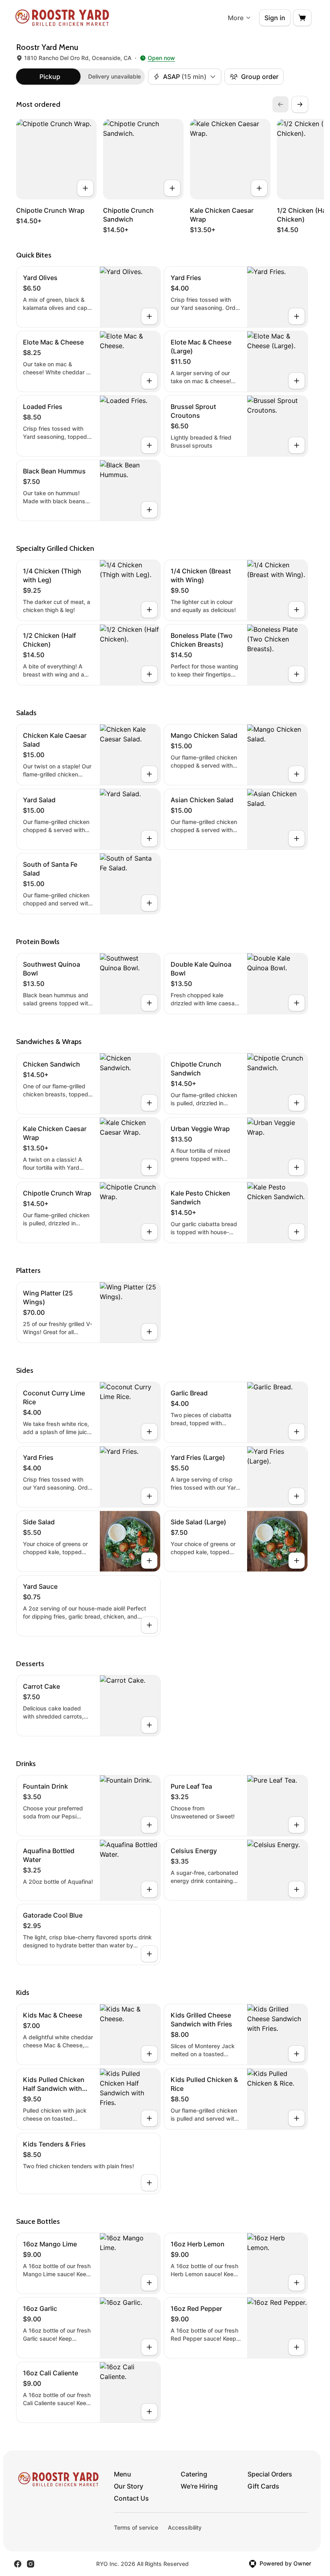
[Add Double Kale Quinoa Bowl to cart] (297, 1003)
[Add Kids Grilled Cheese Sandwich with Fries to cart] (297, 2054)
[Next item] (300, 104)
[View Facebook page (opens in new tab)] (18, 2564)
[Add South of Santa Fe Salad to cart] (149, 903)
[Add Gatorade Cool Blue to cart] (149, 1954)
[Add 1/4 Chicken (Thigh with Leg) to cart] (149, 610)
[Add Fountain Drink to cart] (149, 1825)
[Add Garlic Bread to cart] (297, 1432)
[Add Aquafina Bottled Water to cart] (149, 1889)
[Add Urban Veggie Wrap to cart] (297, 1167)
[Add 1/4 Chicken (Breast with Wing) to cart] (297, 610)
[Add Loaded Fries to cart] (149, 445)
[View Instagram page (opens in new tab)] (31, 2564)
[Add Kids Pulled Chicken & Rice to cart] (297, 2118)
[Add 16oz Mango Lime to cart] (149, 2283)
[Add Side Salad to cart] (149, 1561)
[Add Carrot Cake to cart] (149, 1725)
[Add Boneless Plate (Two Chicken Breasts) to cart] (297, 674)
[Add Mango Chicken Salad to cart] (297, 774)
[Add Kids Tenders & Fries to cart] (149, 2183)
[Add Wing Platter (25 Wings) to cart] (149, 1332)
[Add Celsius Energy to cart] (297, 1889)
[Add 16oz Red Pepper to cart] (297, 2347)
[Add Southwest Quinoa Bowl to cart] (149, 1003)
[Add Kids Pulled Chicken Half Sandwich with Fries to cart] (149, 2118)
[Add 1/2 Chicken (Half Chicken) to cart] (149, 674)
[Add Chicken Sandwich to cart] (149, 1103)
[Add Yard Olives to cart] (149, 316)
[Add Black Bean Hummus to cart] (149, 510)
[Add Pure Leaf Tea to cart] (297, 1825)
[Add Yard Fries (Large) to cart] (297, 1496)
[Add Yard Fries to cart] (297, 316)
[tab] (50, 77)
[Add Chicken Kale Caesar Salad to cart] (149, 774)
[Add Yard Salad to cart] (149, 839)
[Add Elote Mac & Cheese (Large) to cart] (297, 381)
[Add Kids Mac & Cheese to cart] (149, 2054)
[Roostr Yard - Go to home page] (62, 18)
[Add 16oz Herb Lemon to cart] (297, 2283)
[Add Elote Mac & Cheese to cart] (149, 381)
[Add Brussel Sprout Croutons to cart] (297, 445)
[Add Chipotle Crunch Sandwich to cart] (172, 188)
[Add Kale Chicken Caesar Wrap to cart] (259, 188)
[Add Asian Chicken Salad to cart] (297, 839)
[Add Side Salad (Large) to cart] (297, 1561)
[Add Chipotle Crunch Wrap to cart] (85, 188)
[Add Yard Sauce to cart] (149, 1625)
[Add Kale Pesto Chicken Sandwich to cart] (297, 1232)
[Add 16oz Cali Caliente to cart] (149, 2412)
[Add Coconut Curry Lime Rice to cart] (149, 1432)
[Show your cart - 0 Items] (302, 18)
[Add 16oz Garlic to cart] (149, 2347)
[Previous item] (280, 104)
